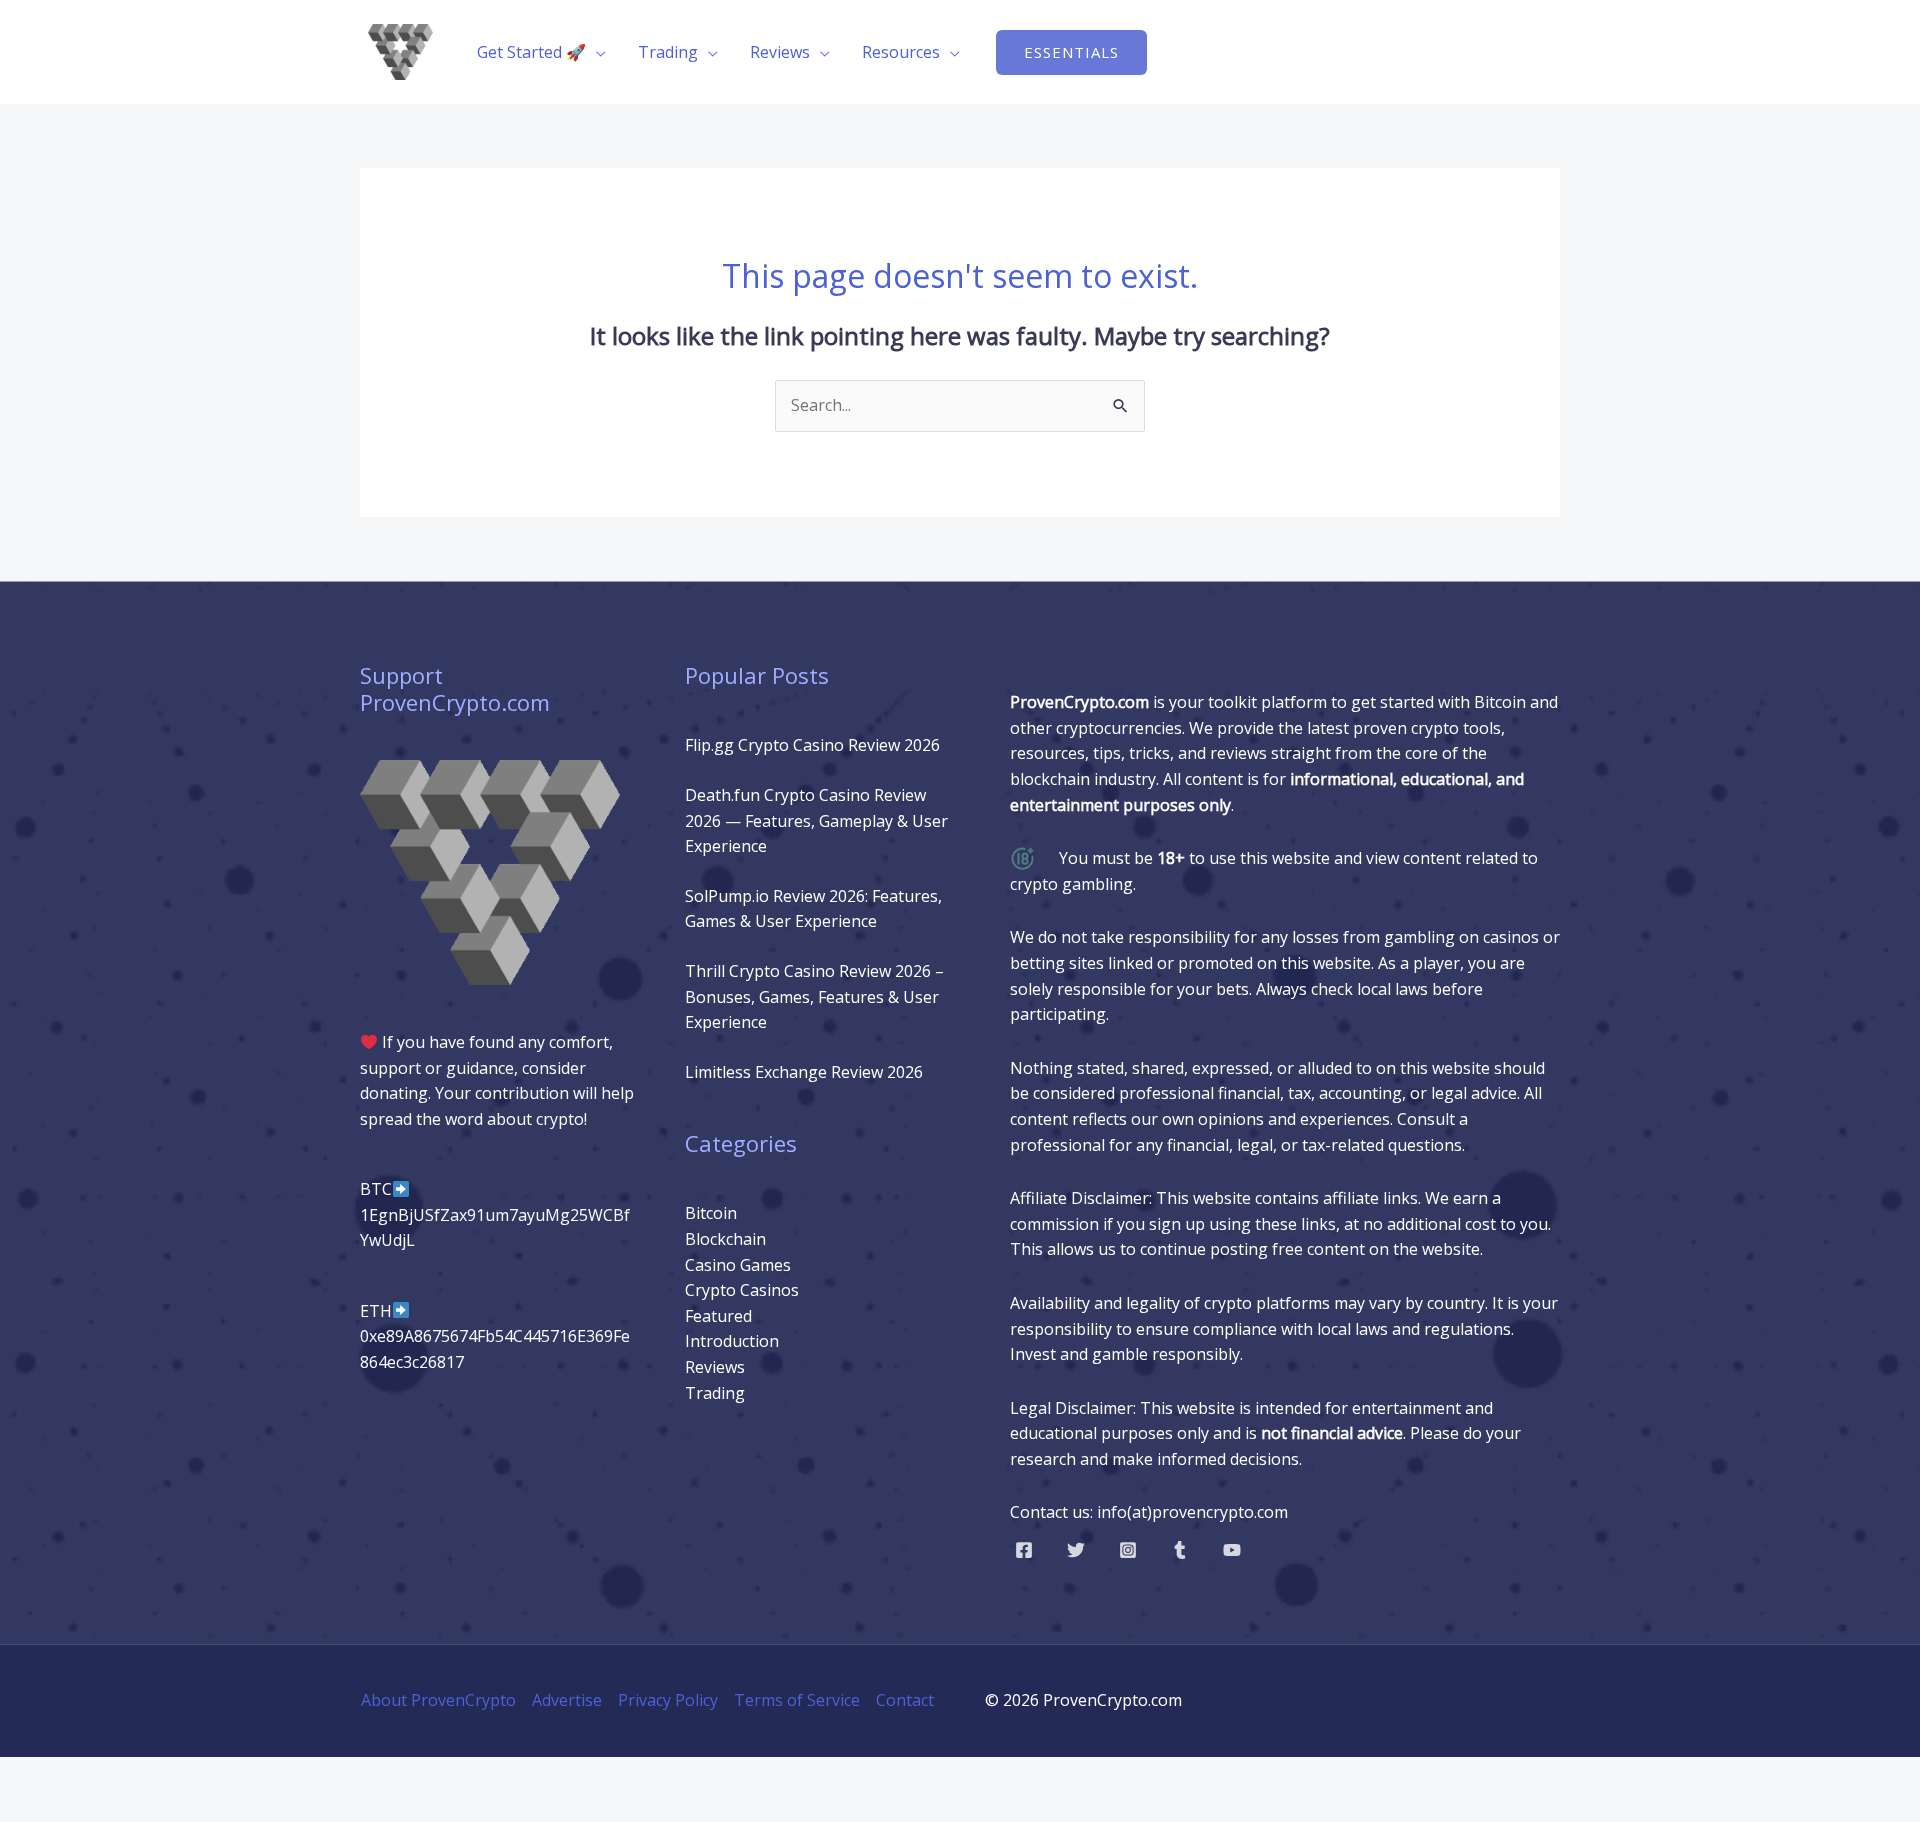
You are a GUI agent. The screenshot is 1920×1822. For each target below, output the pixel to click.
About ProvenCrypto (438, 1700)
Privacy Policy (668, 1700)
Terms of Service (797, 1700)
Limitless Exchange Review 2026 (804, 1072)
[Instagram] (1128, 1550)
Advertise (567, 1700)
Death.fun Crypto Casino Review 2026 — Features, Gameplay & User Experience (816, 820)
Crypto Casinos (742, 1290)
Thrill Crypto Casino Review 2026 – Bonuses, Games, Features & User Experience (814, 996)
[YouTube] (1232, 1550)
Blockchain (725, 1239)
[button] (1071, 52)
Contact (905, 1700)
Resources (901, 52)
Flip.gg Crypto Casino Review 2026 (812, 745)
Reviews (780, 52)
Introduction (732, 1341)
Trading (668, 52)
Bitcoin (711, 1213)
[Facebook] (1024, 1550)
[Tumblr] (1180, 1550)
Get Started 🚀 (531, 52)
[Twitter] (1076, 1550)
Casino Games (738, 1265)
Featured (718, 1316)
